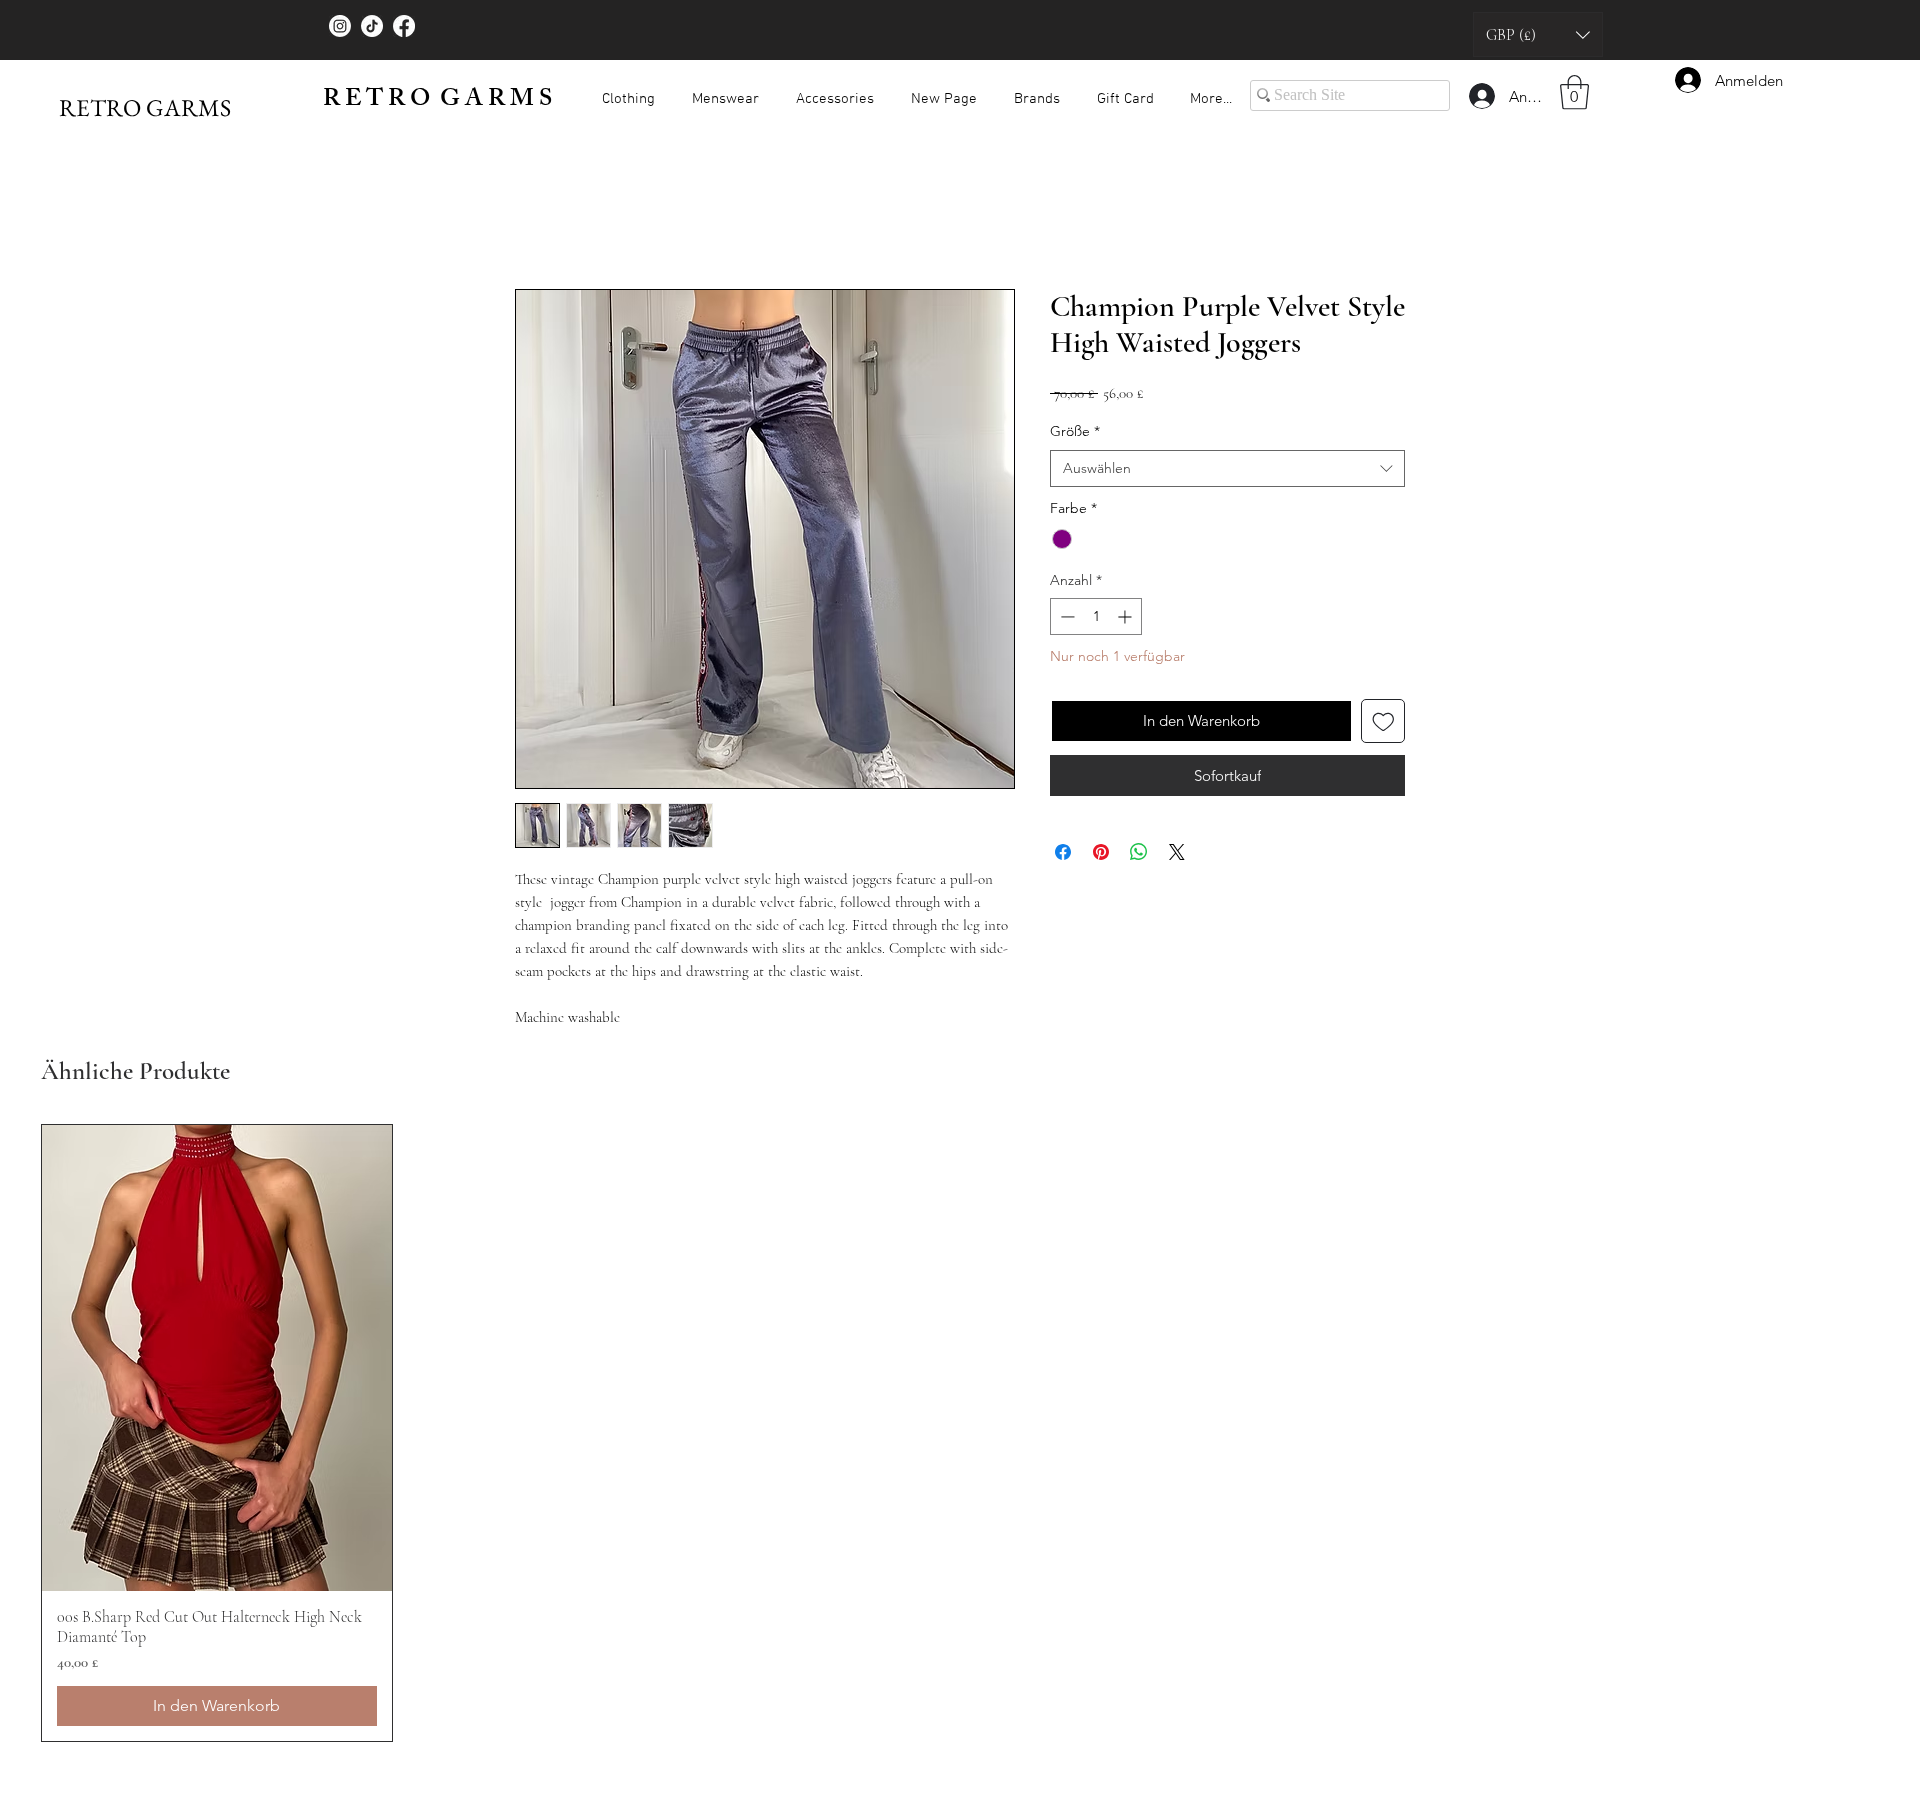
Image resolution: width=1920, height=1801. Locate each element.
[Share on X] (1177, 856)
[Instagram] (340, 26)
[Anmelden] (1481, 96)
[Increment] (1126, 620)
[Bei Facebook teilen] (1063, 856)
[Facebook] (404, 26)
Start (531, 220)
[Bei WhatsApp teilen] (1139, 856)
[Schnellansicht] (217, 1362)
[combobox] (1227, 473)
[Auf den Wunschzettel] (1383, 725)
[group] (960, 1437)
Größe (1075, 435)
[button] (1538, 34)
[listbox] (1538, 34)
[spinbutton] (1096, 620)
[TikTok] (372, 26)
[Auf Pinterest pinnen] (1101, 856)
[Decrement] (1065, 620)
